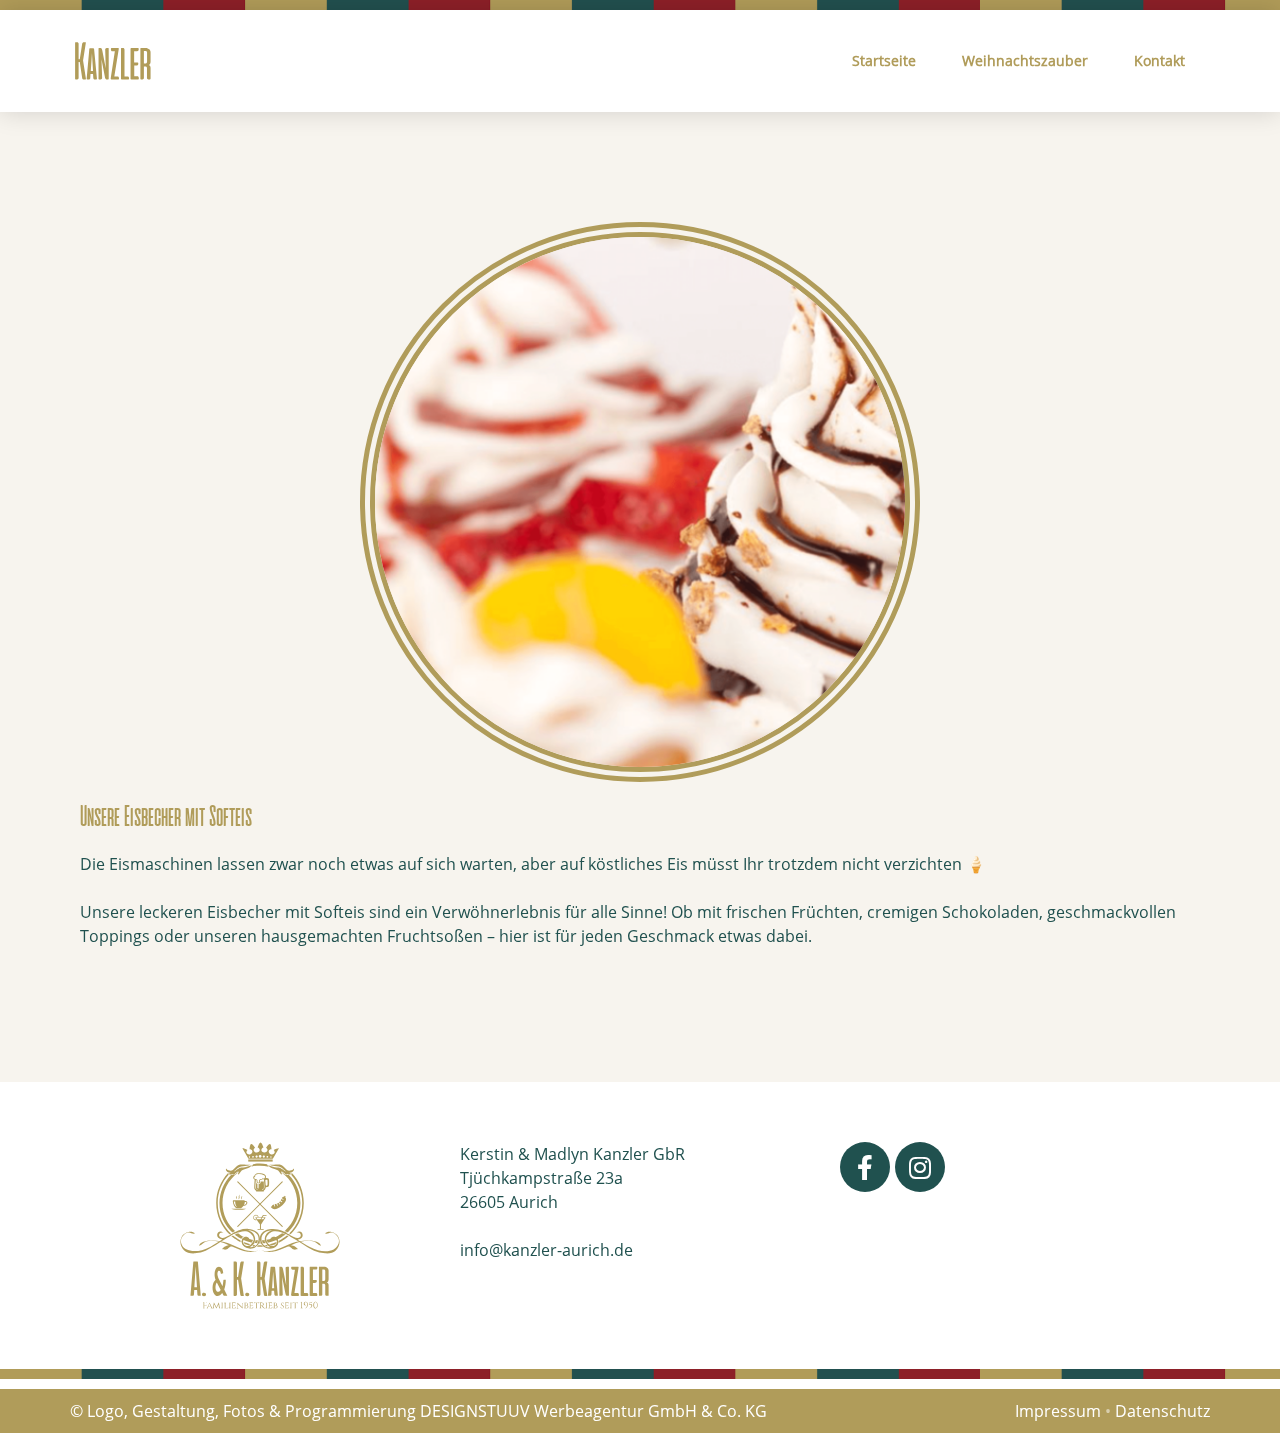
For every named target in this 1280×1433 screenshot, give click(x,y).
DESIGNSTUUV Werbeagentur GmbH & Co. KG (593, 1411)
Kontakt (1159, 60)
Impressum (1058, 1411)
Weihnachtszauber (1025, 60)
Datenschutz (1162, 1411)
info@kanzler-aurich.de (546, 1250)
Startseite (884, 60)
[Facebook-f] (865, 1167)
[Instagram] (920, 1167)
